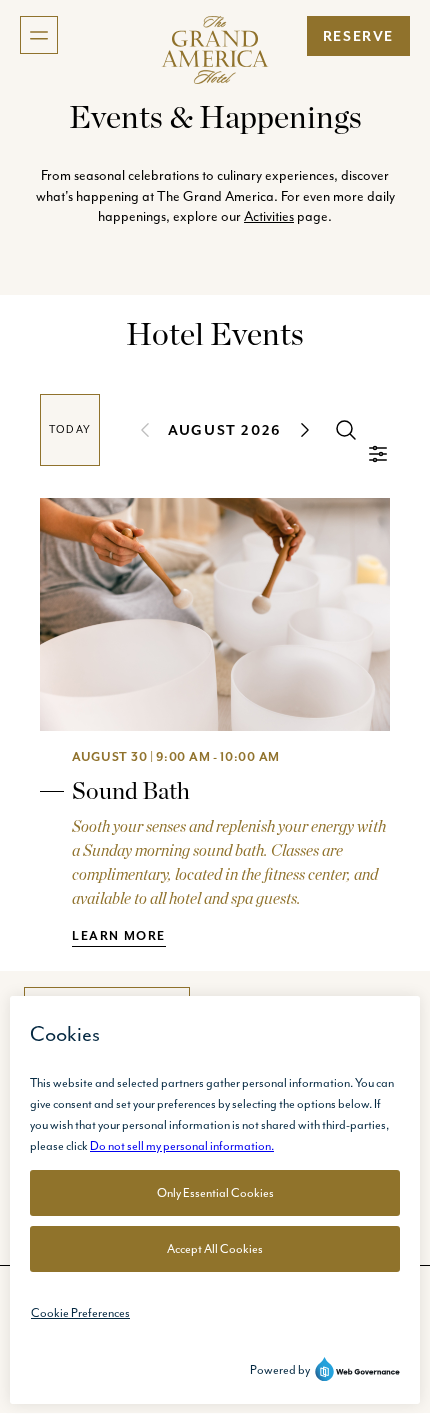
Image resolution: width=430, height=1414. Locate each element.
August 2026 (225, 430)
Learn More (119, 935)
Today (70, 429)
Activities (269, 216)
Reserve (358, 36)
